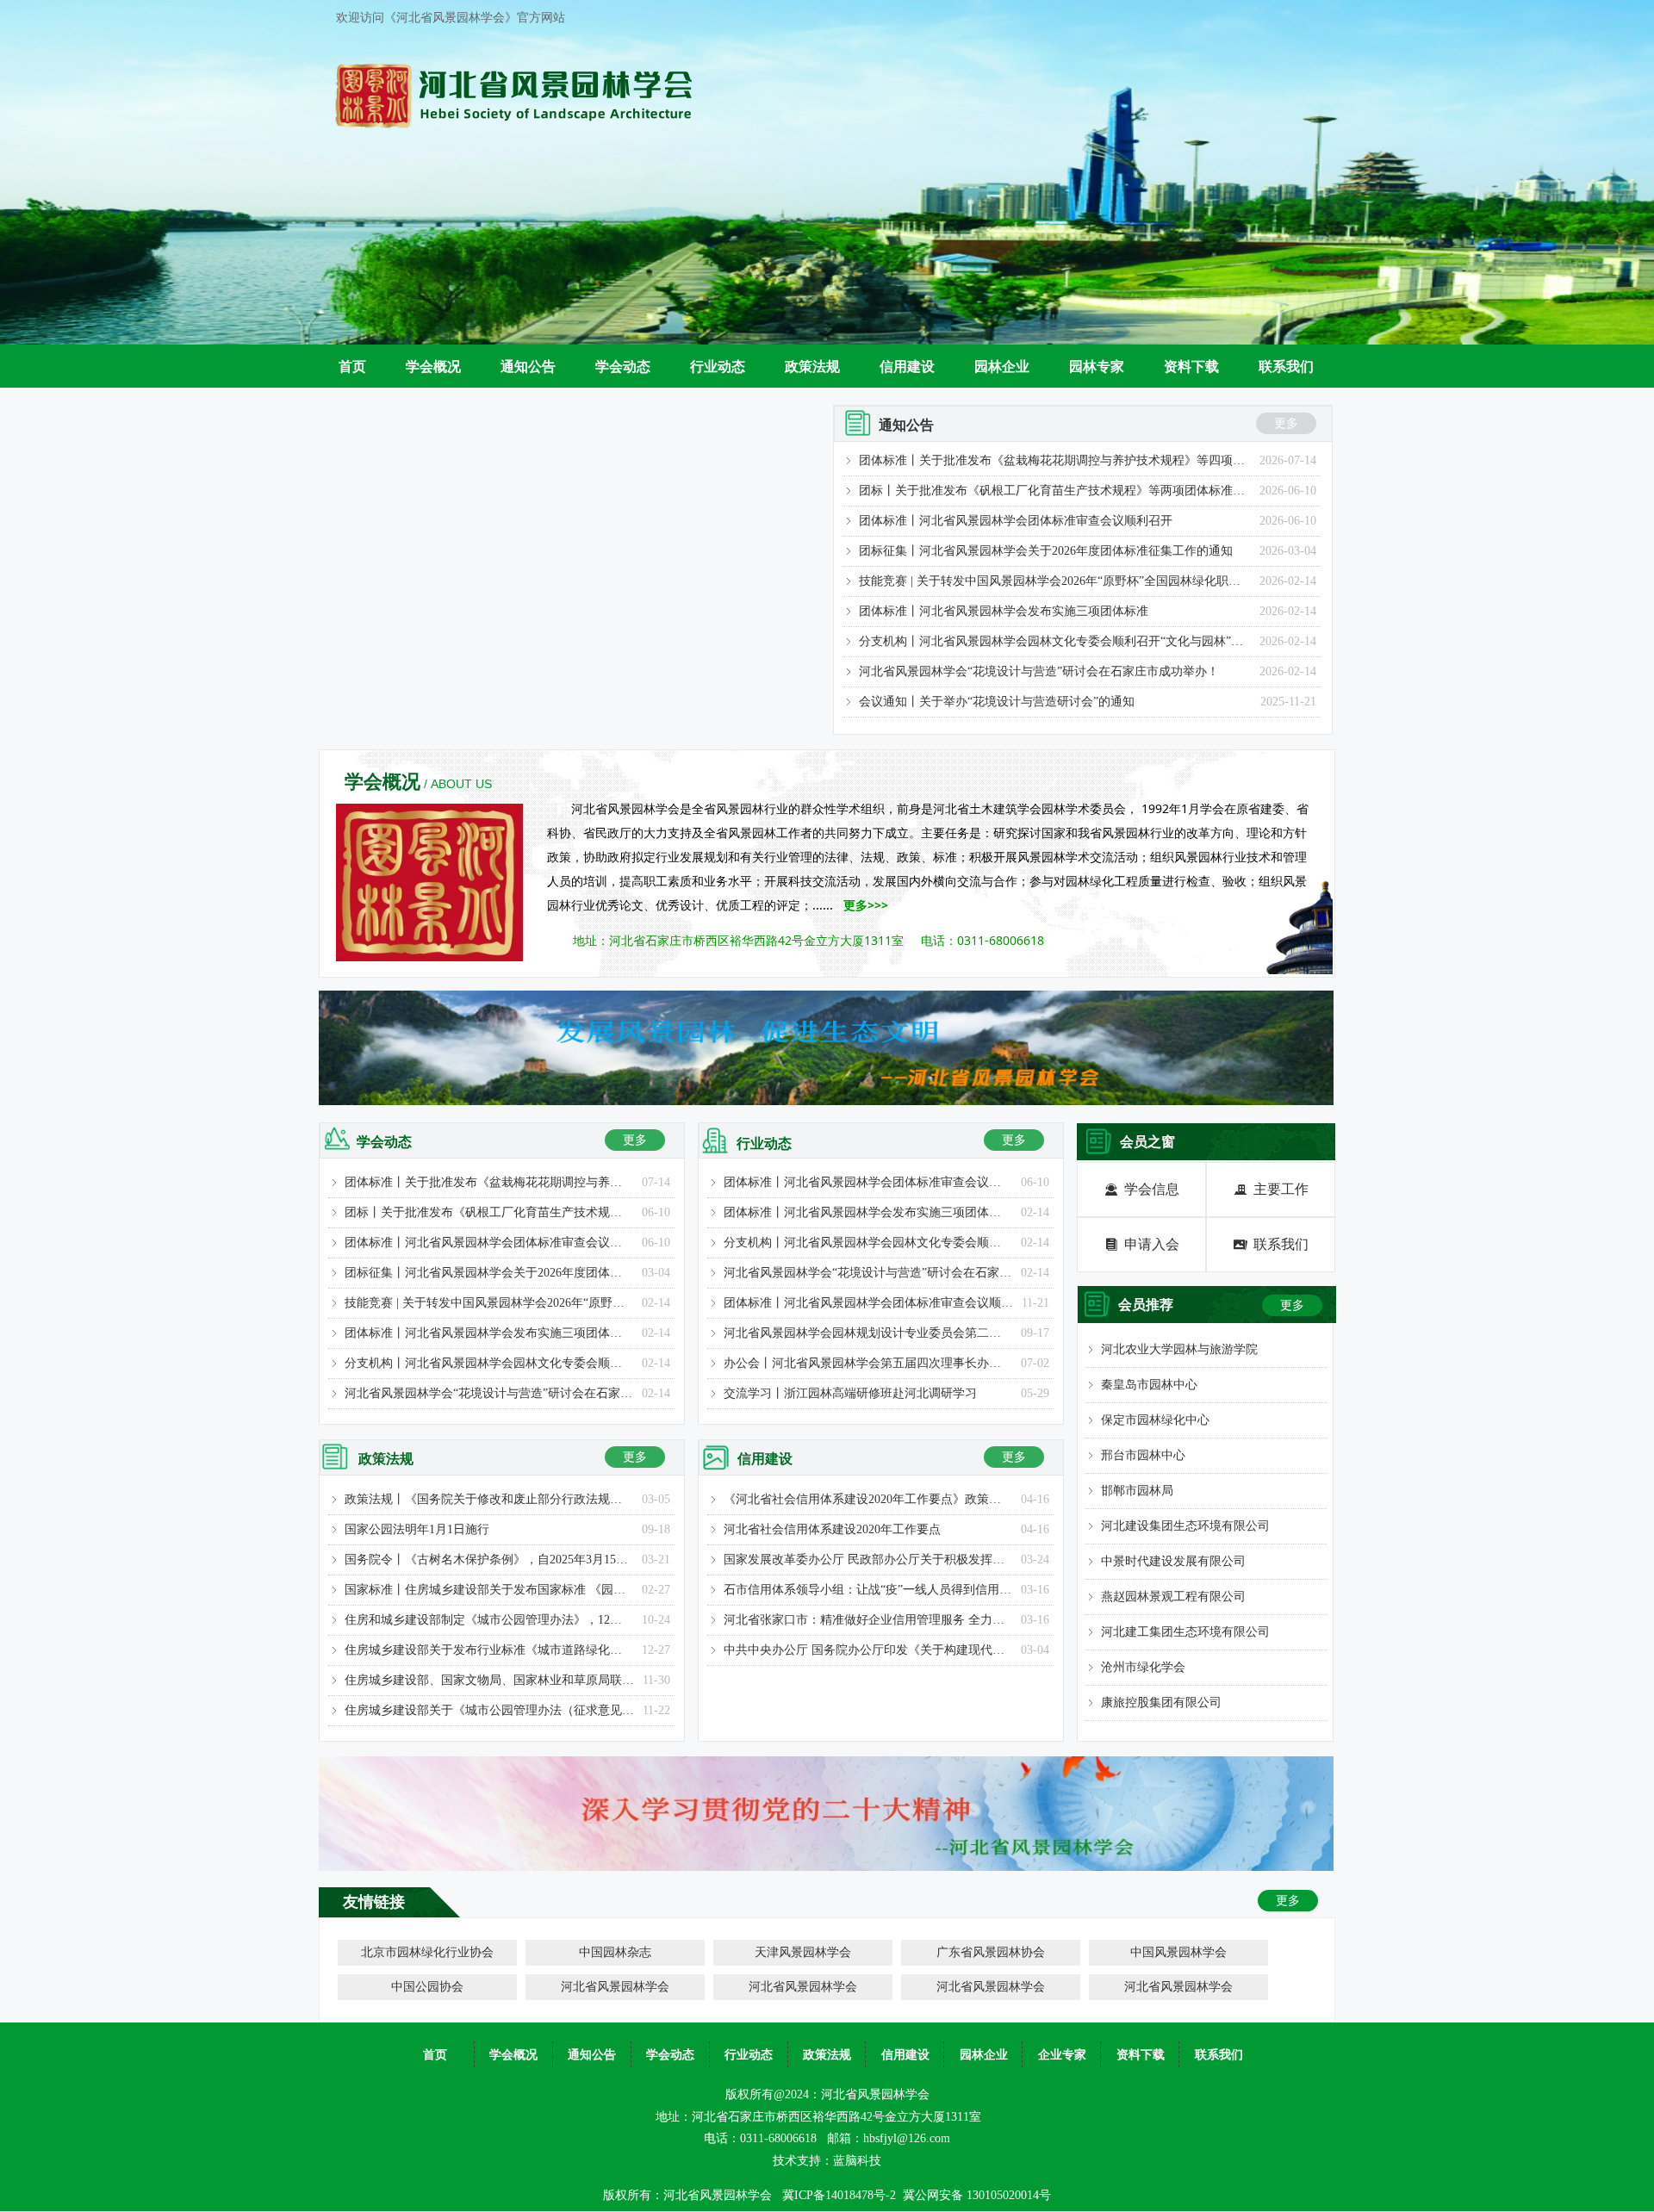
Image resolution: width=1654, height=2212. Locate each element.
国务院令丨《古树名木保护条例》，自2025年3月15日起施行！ (489, 1560)
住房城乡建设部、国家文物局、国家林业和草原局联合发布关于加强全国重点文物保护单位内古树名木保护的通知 (489, 1680)
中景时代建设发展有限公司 (1173, 1561)
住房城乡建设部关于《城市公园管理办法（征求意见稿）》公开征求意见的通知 (489, 1710)
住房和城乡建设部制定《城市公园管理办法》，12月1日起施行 (489, 1620)
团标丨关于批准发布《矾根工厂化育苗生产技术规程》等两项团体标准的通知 (1055, 491)
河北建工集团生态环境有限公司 (1185, 1632)
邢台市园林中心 (1143, 1455)
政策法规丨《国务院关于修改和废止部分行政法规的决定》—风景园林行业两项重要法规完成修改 (489, 1499)
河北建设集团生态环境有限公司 (1185, 1526)
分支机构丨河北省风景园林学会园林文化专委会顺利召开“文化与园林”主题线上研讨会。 (1055, 641)
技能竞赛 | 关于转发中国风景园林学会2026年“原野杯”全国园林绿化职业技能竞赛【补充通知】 (1055, 581)
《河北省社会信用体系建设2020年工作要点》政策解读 (868, 1499)
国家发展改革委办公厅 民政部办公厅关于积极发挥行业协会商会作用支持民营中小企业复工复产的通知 (868, 1560)
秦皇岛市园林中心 (1149, 1385)
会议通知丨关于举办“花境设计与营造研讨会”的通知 (997, 702)
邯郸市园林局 (1137, 1491)
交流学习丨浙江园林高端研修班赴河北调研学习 (850, 1393)
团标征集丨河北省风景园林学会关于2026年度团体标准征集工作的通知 (1046, 551)
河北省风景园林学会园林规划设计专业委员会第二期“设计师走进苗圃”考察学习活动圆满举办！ (868, 1333)
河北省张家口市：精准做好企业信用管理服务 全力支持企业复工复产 (868, 1620)
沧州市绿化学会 (1143, 1667)
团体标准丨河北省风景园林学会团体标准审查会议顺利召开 (1016, 521)
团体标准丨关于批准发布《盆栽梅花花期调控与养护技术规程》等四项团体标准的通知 (1055, 460)
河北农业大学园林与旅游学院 (1179, 1349)
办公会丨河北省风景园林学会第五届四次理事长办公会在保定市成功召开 (868, 1363)
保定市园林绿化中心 (1155, 1420)
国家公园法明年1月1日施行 (417, 1529)
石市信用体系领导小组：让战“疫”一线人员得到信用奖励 (868, 1590)
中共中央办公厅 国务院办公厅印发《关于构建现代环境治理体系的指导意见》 (868, 1650)
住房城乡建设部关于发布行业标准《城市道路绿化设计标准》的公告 (489, 1650)
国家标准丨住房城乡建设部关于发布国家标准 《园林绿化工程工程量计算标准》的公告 (489, 1590)
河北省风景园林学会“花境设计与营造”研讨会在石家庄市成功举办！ (1039, 671)
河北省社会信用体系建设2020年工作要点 (832, 1529)
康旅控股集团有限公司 (1161, 1702)
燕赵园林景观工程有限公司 (1173, 1597)
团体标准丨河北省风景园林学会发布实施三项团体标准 (1004, 611)
